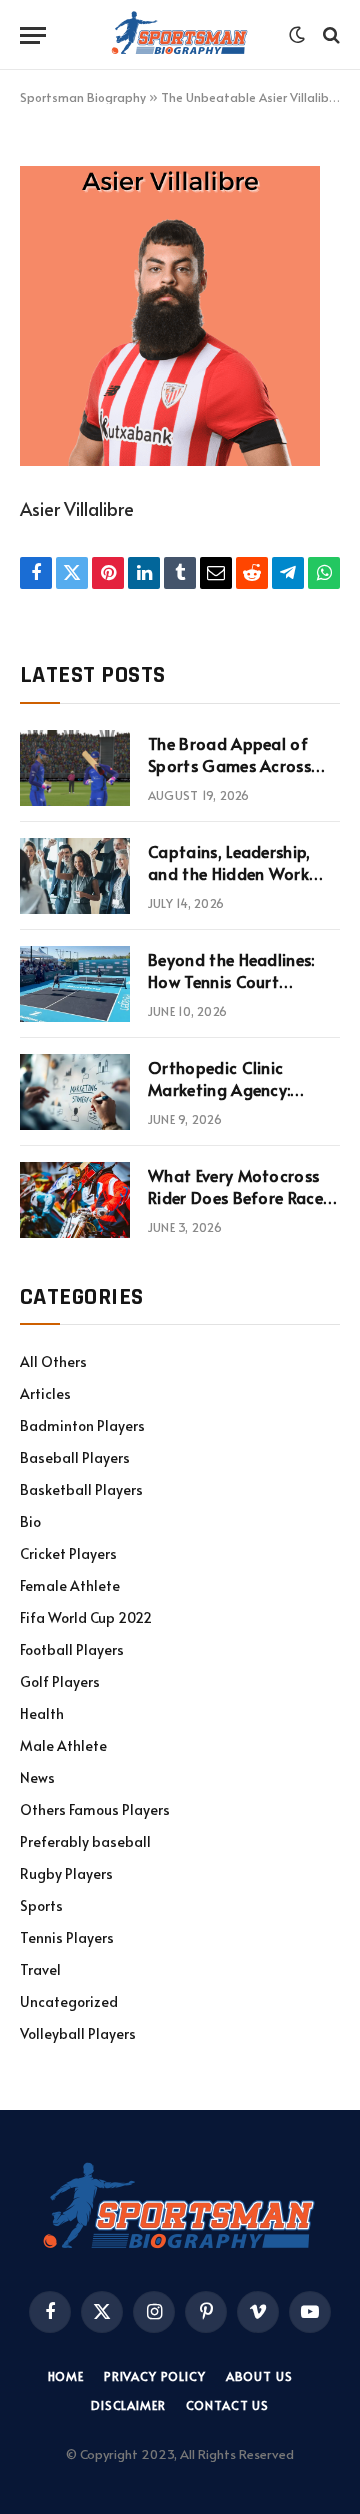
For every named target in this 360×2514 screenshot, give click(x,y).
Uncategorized (69, 2001)
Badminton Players (82, 1425)
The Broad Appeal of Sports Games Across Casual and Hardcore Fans (229, 777)
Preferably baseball (85, 1841)
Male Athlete (63, 1745)
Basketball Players (81, 1489)
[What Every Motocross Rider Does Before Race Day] (75, 1200)
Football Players (72, 1649)
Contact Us (227, 2405)
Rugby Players (66, 1873)
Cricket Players (68, 1553)
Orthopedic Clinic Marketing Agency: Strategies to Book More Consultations (241, 1101)
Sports (41, 1905)
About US (259, 2376)
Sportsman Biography (83, 97)
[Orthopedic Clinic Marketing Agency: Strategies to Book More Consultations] (75, 1092)
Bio (30, 1521)
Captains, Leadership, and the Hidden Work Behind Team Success (229, 874)
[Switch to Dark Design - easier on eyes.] (297, 35)
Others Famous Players (95, 1809)
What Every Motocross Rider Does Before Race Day (235, 1198)
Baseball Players (75, 1457)
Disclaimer (128, 2405)
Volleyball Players (78, 2033)
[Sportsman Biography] (180, 35)
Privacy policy (155, 2376)
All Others (53, 1361)
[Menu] (33, 35)
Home (66, 2376)
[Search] (329, 35)
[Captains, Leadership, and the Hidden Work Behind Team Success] (75, 876)
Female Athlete (70, 1585)
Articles (45, 1393)
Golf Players (60, 1681)
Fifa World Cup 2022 (86, 1617)
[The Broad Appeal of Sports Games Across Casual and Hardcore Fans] (75, 768)
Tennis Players (67, 1937)
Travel (40, 1969)
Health (42, 1713)
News (37, 1777)
